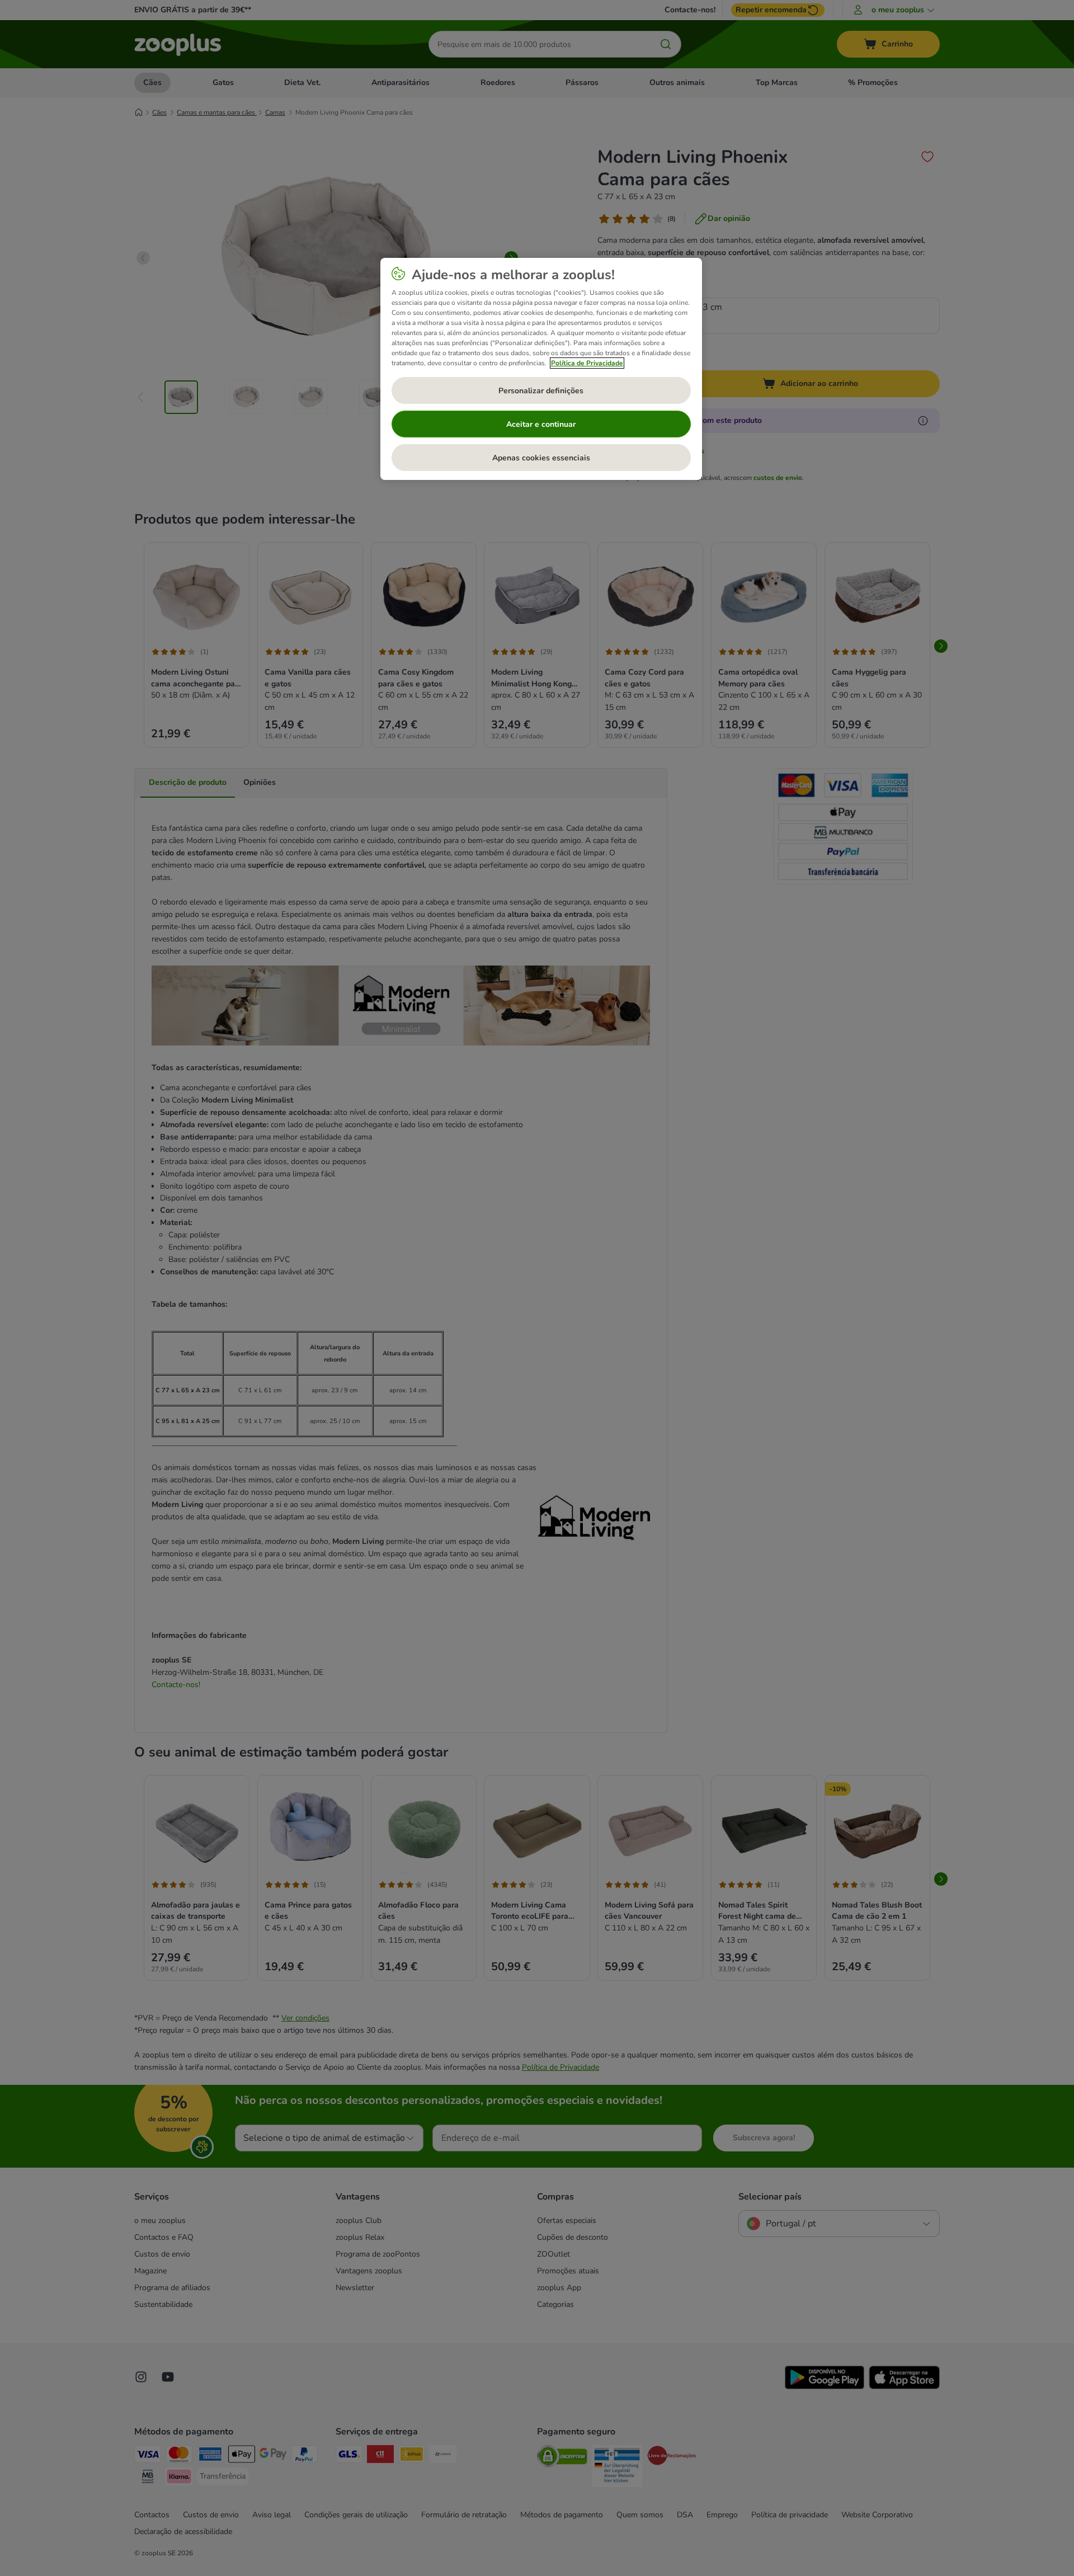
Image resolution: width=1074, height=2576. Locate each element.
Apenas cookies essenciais (541, 458)
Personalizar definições (541, 391)
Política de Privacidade (587, 363)
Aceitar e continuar (541, 424)
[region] (541, 369)
